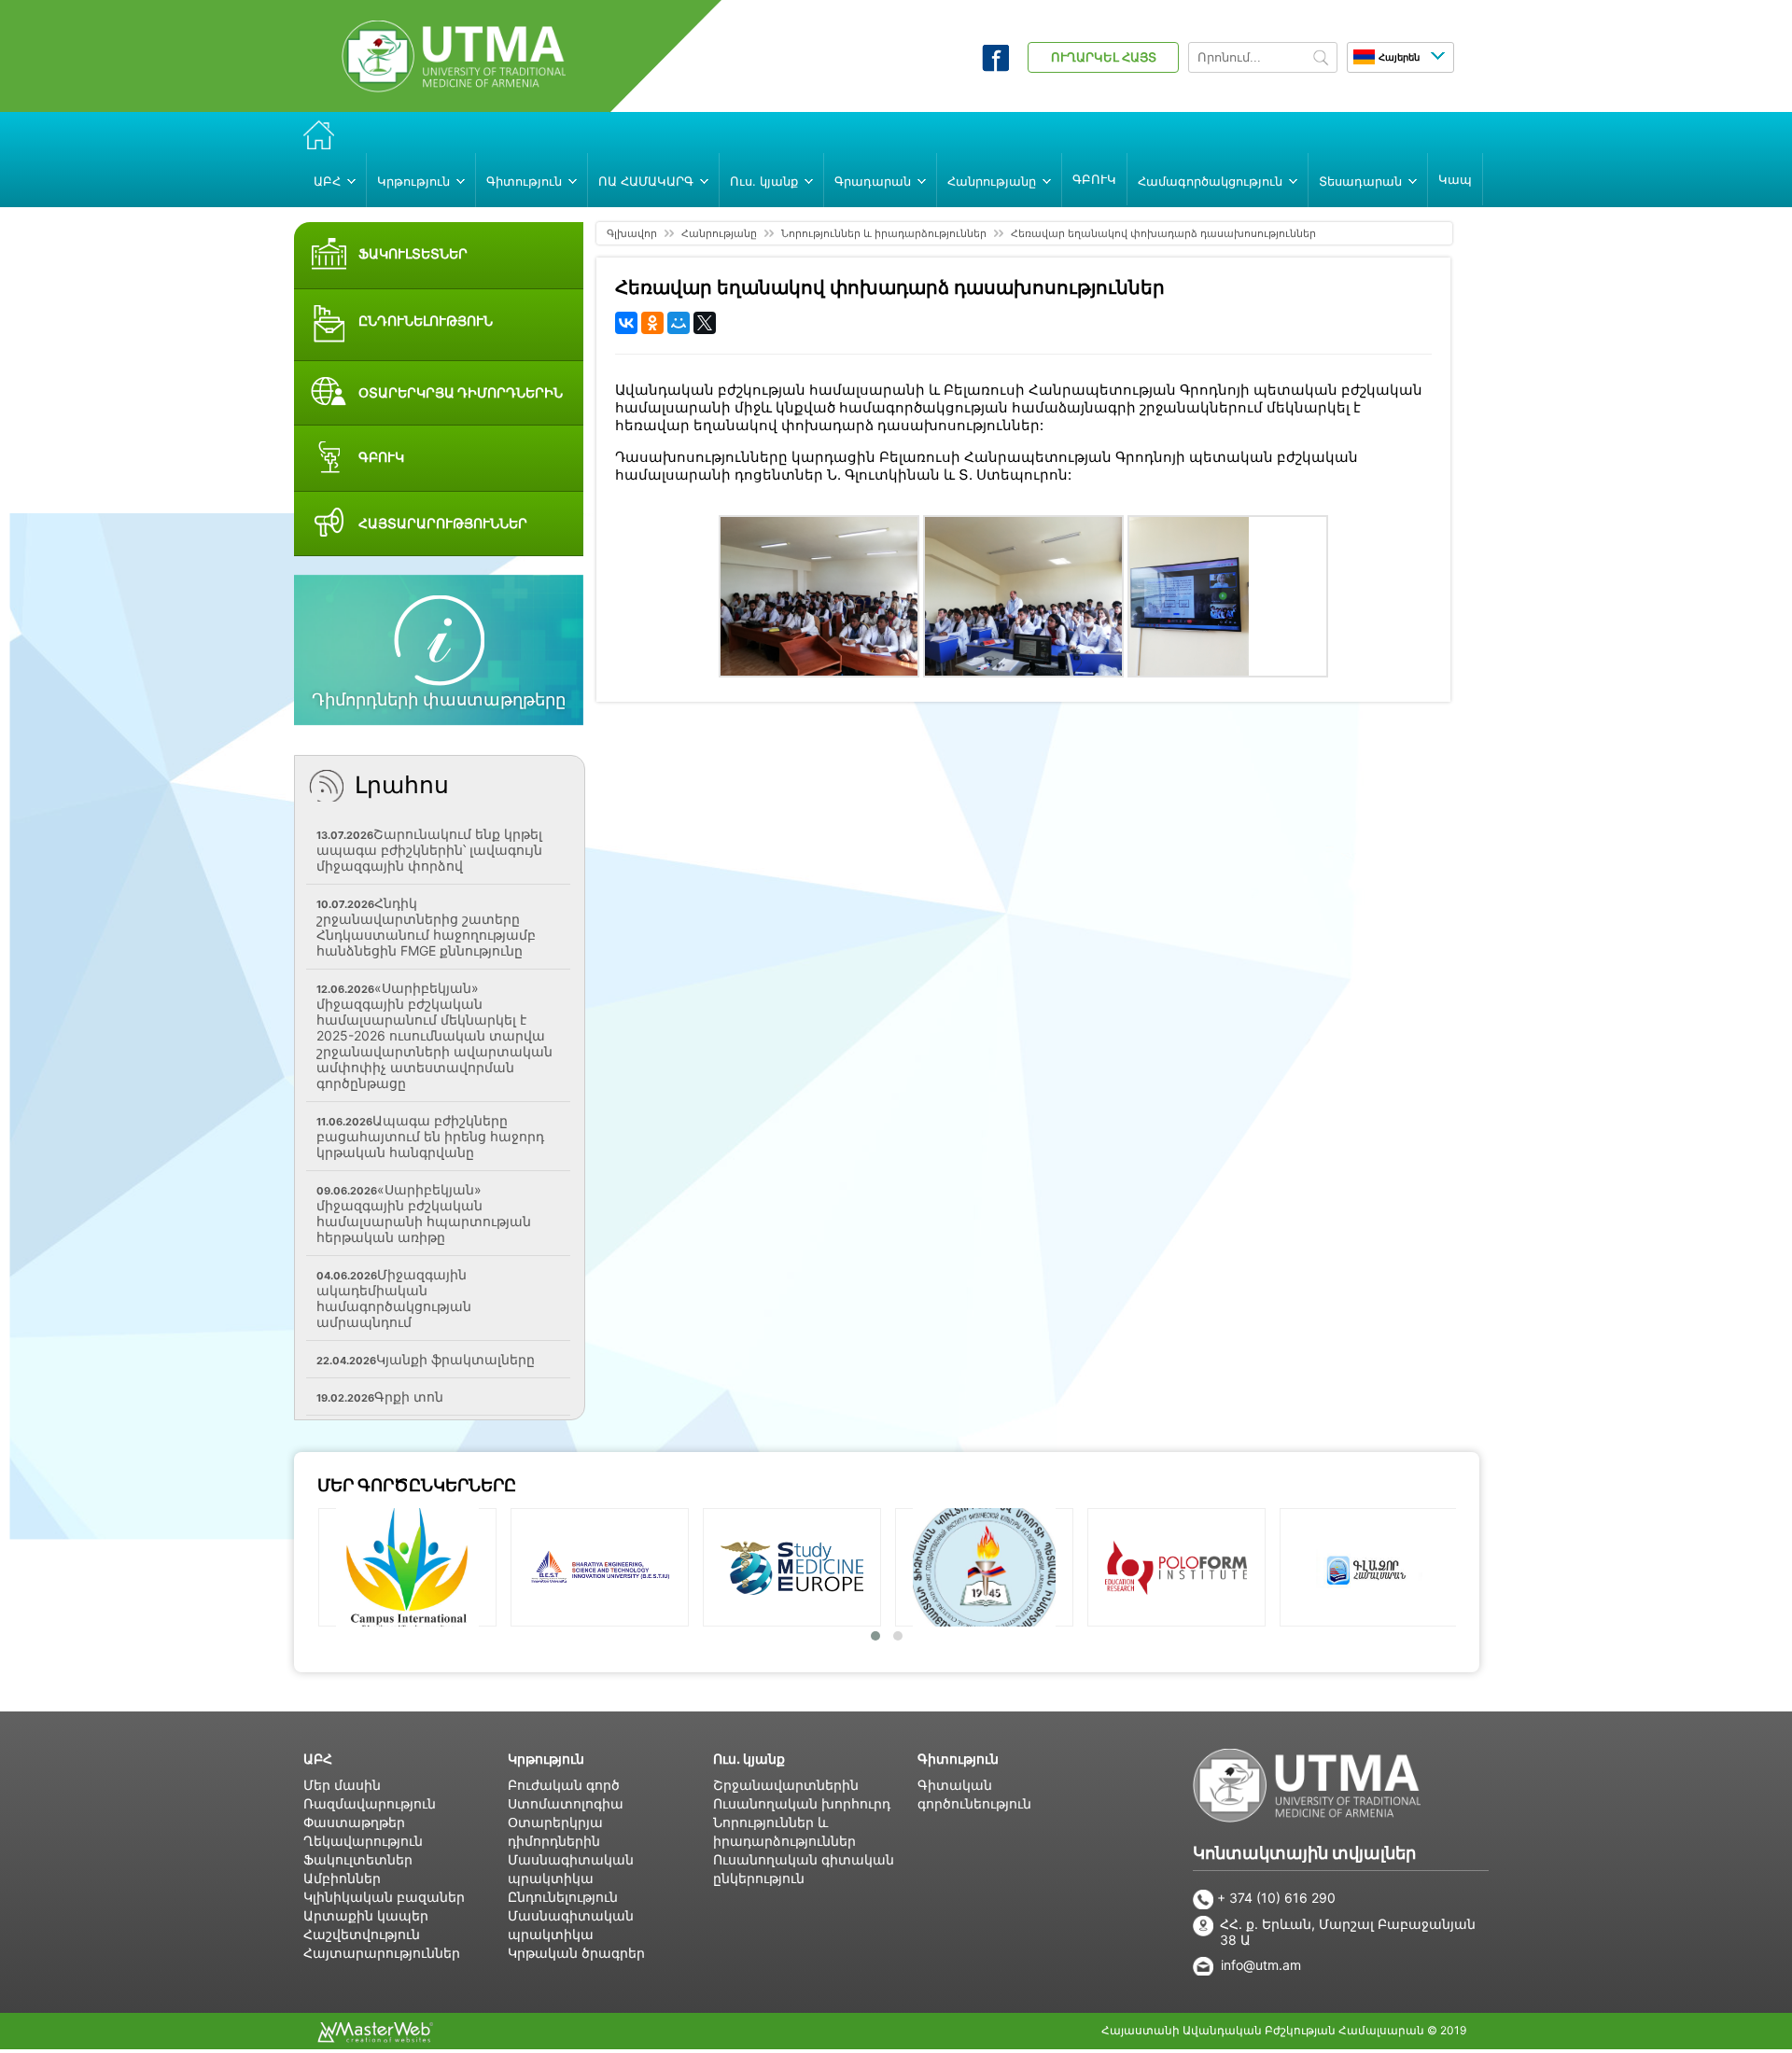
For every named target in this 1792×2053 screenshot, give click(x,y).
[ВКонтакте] (626, 323)
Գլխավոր (632, 233)
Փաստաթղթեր (354, 1822)
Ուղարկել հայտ (1104, 57)
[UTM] (454, 87)
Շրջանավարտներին (786, 1785)
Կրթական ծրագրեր (576, 1953)
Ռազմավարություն (370, 1803)
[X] (705, 323)
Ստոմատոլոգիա (566, 1803)
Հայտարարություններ (382, 1953)
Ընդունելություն (563, 1897)
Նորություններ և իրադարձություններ (884, 233)
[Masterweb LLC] (375, 2037)
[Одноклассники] (652, 323)
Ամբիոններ (342, 1878)
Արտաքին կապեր (366, 1915)
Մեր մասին (342, 1785)
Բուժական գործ (564, 1785)
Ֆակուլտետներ (358, 1859)
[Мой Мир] (679, 323)
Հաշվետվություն (362, 1934)
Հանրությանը (719, 233)
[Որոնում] (1321, 59)
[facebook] (995, 66)
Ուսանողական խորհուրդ (802, 1803)
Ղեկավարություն (363, 1841)
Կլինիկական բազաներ (384, 1897)
